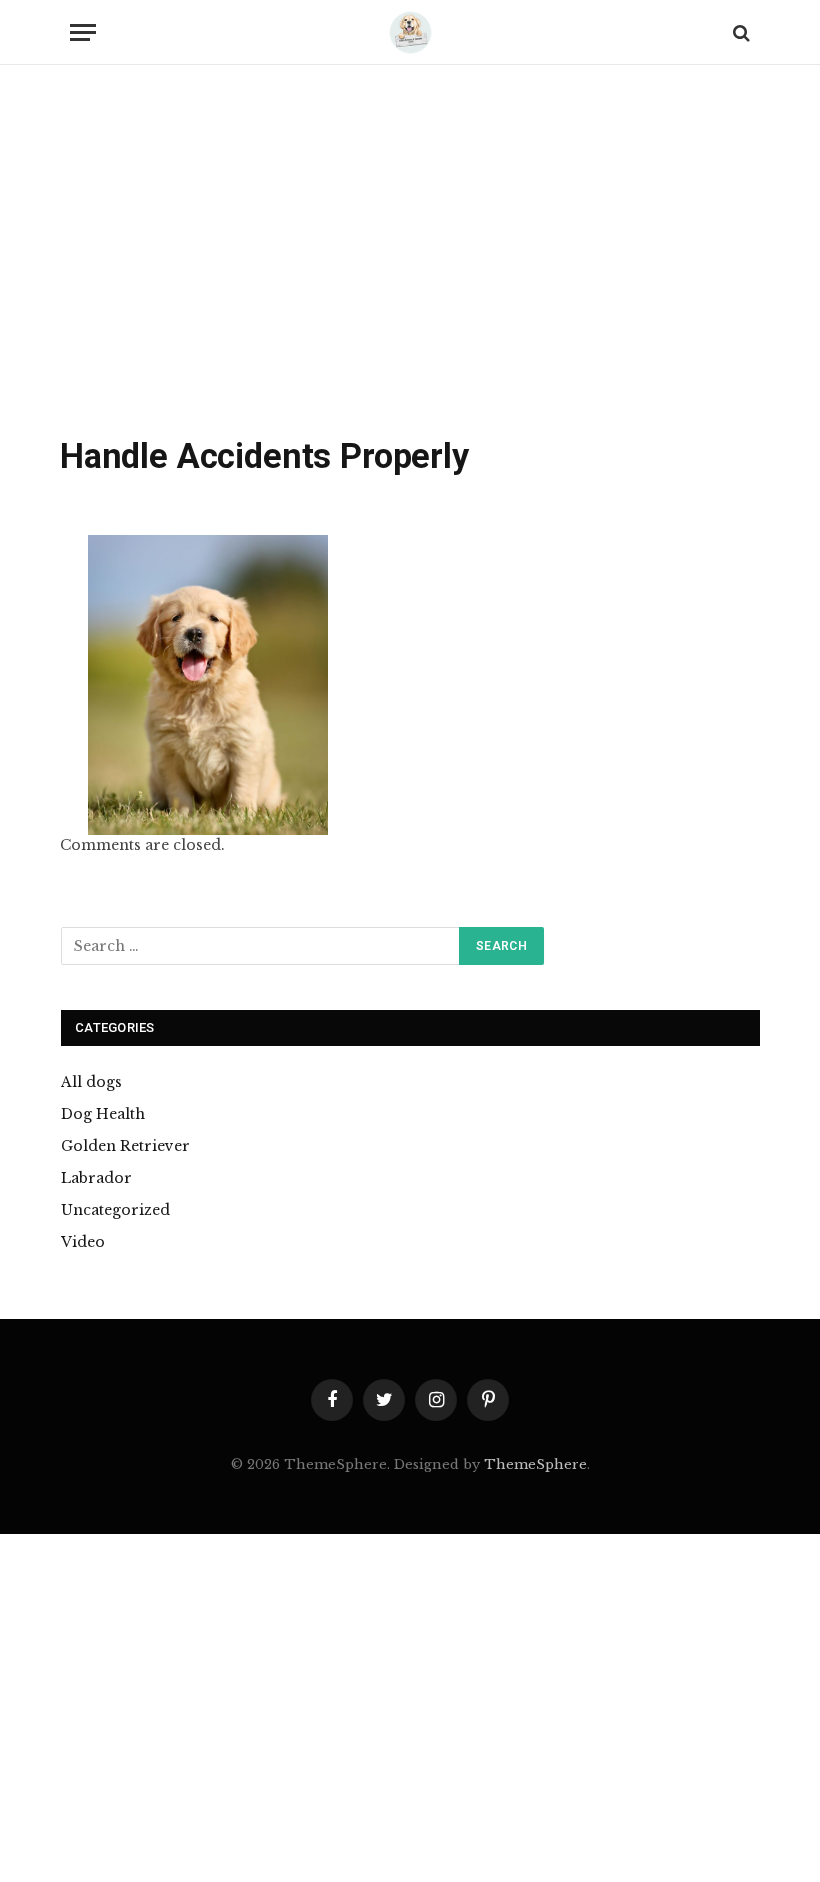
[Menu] (83, 32)
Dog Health (103, 1114)
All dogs (91, 1082)
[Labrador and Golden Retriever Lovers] (410, 32)
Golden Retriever (125, 1146)
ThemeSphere (535, 1464)
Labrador (96, 1178)
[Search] (739, 32)
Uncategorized (115, 1210)
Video (83, 1242)
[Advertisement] (410, 255)
